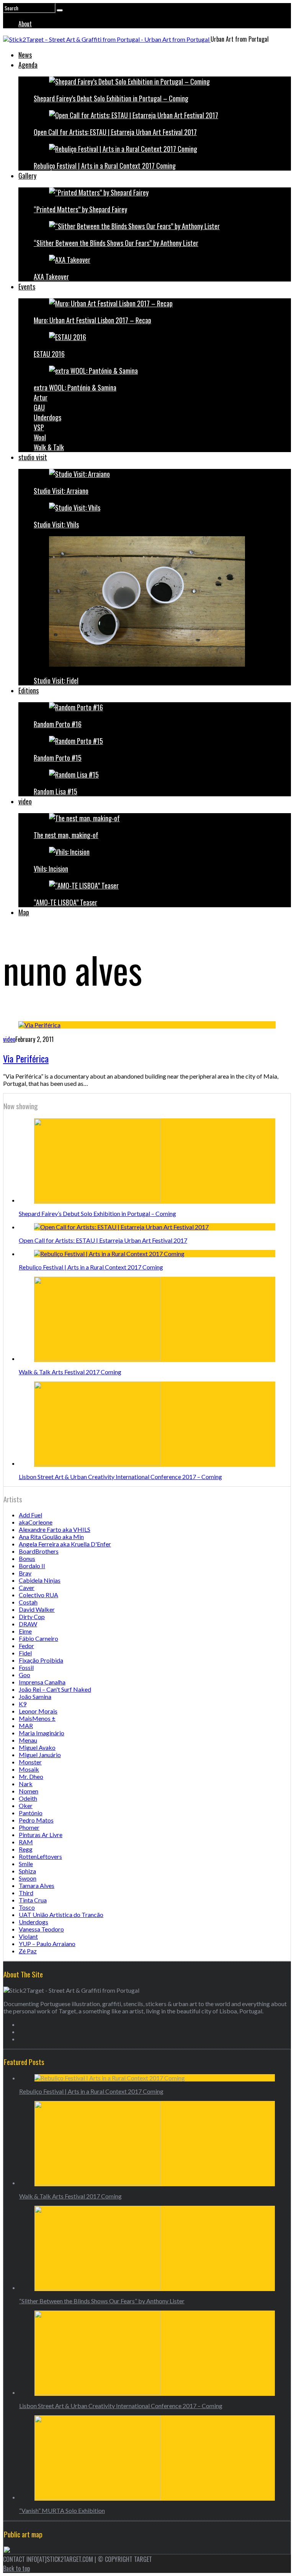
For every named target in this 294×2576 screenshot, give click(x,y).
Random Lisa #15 (56, 791)
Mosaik (29, 1769)
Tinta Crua (33, 1900)
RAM (26, 1842)
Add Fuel (30, 1515)
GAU (39, 407)
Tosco (27, 1907)
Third (26, 1893)
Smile (26, 1864)
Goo (24, 1675)
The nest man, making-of (66, 835)
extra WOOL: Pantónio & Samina (75, 387)
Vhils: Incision (51, 869)
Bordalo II (32, 1566)
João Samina (35, 1696)
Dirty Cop (32, 1617)
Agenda (28, 65)
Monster (30, 1762)
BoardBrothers (39, 1551)
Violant (28, 1936)
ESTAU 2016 (49, 354)
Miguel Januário (40, 1755)
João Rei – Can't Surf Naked (55, 1689)
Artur (41, 397)
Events (27, 286)
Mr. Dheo (31, 1776)
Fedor (26, 1646)
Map (24, 912)
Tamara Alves (37, 1885)
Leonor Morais (38, 1711)
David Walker (37, 1609)
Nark (26, 1784)
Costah (28, 1602)
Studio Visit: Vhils (56, 524)
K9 (23, 1704)
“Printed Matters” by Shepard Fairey (80, 209)
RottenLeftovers (40, 1856)
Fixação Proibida (41, 1660)
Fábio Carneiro (38, 1638)
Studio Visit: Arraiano (61, 491)
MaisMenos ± (37, 1718)
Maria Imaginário (42, 1733)
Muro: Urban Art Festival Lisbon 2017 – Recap (92, 320)
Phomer (29, 1827)
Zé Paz (28, 1951)
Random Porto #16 (58, 724)
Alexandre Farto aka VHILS (55, 1529)
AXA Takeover (51, 277)
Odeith (28, 1798)
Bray (25, 1573)
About (25, 24)
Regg (26, 1849)
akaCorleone (36, 1522)
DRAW (28, 1624)
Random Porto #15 (58, 758)
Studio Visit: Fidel (56, 680)
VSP (39, 427)
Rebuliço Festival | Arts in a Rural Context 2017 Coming (105, 166)
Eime (25, 1631)
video (25, 801)
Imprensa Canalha (42, 1682)
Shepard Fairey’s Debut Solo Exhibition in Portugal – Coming (111, 98)
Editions (29, 690)
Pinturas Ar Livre (41, 1835)
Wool (40, 437)
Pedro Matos (36, 1820)
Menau (28, 1740)
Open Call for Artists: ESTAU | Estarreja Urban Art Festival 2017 (115, 132)
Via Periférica (26, 1058)
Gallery (27, 176)
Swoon (28, 1878)
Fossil (26, 1667)
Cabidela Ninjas (40, 1580)
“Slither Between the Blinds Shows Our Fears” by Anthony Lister (116, 243)
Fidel (25, 1653)
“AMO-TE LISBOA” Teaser (65, 902)
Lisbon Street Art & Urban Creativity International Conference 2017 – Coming (120, 1477)
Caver (27, 1587)
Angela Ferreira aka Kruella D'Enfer (65, 1544)
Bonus (27, 1558)
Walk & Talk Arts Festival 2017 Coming (70, 1372)
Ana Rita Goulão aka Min (51, 1537)
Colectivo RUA (38, 1595)
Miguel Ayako (37, 1747)
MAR (26, 1726)
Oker (26, 1805)
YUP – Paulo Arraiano (47, 1944)
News (25, 55)
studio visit (33, 457)
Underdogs (47, 417)
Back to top (16, 2568)
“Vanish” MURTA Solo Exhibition (62, 2510)
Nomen (29, 1791)
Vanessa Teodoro (41, 1929)
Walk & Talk (49, 447)
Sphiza (27, 1871)
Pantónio (31, 1813)
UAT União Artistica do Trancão (61, 1915)
